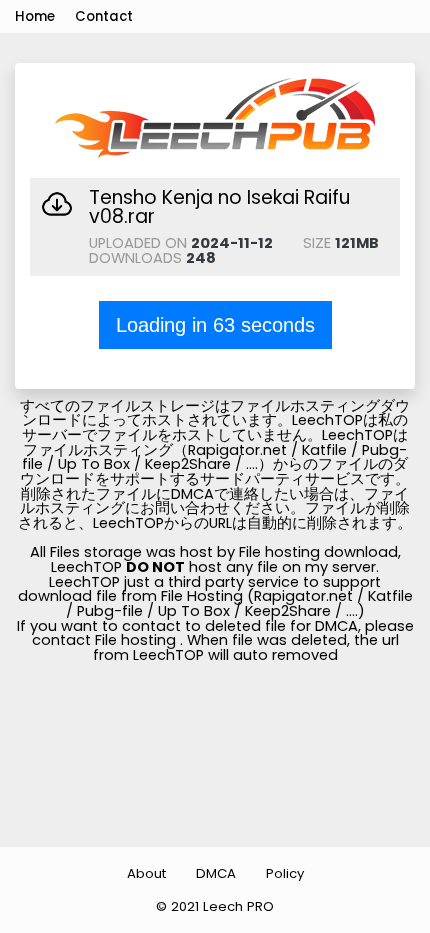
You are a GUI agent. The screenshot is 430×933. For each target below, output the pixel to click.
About (146, 873)
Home (35, 16)
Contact (104, 16)
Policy (285, 873)
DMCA (216, 873)
